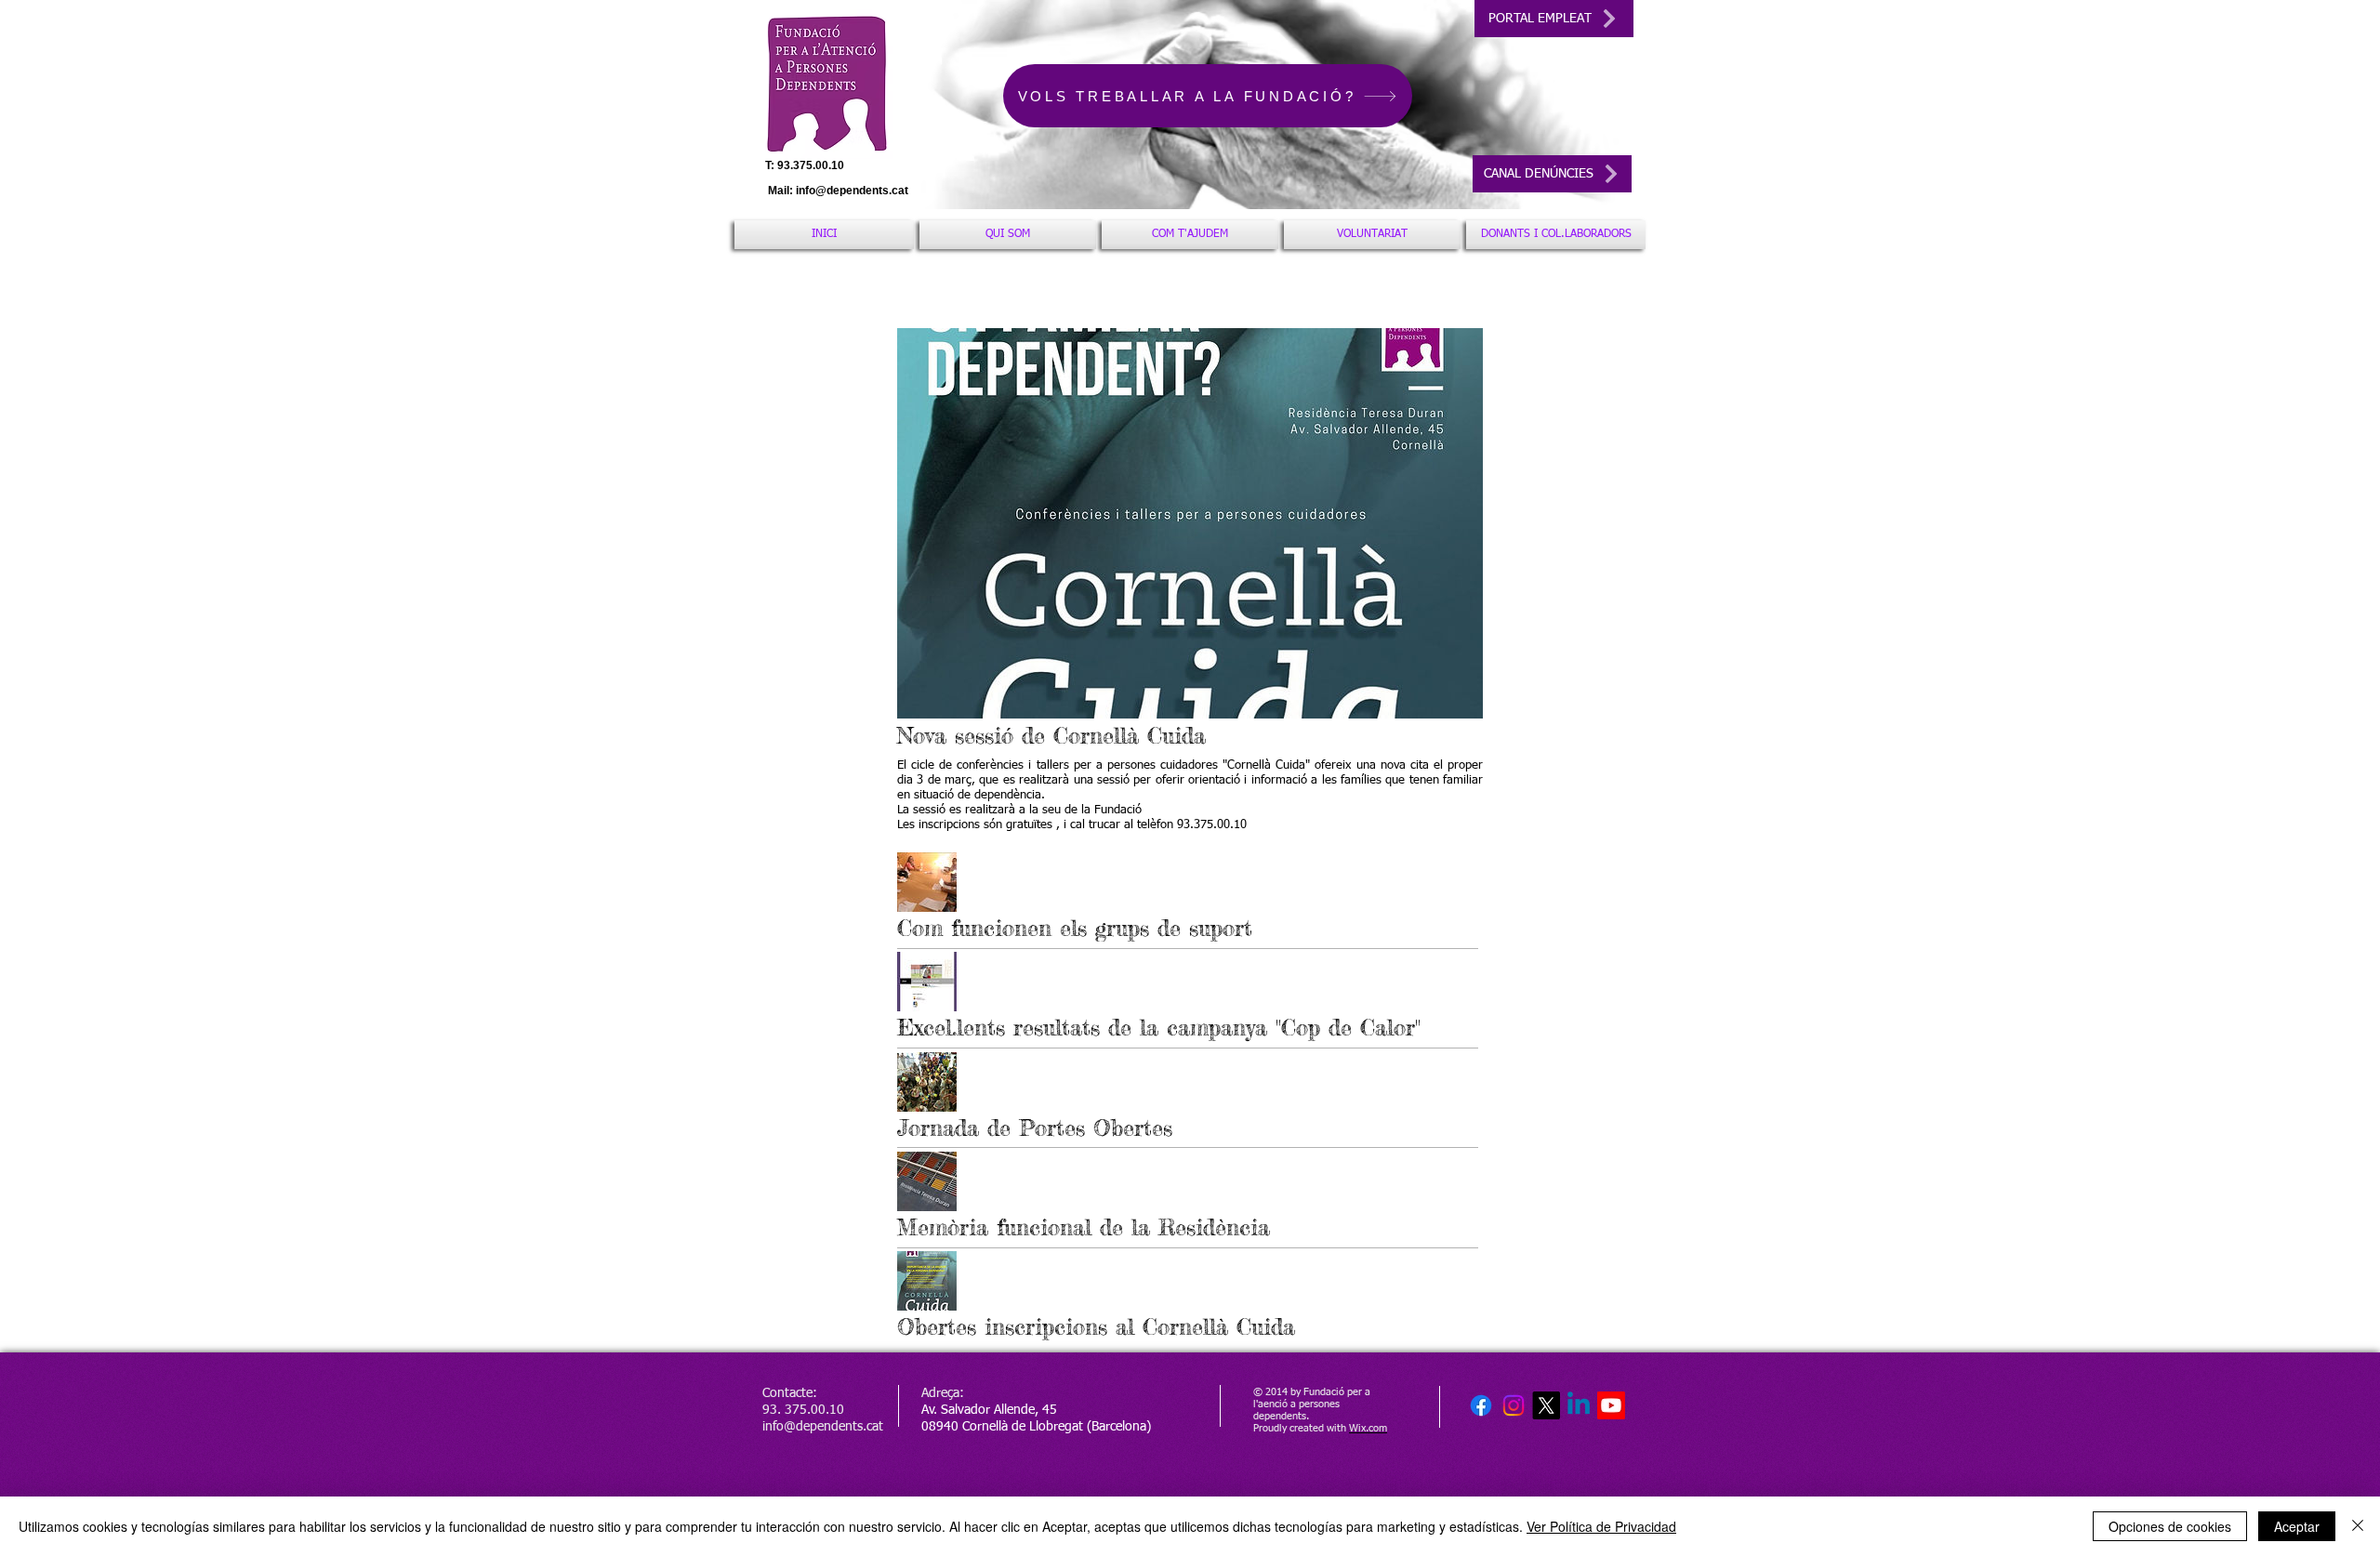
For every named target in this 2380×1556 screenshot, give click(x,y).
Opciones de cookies (2170, 1526)
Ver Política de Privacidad (1601, 1526)
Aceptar (2297, 1526)
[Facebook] (1481, 1405)
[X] (1546, 1405)
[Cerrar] (2358, 1526)
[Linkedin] (1579, 1405)
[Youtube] (1611, 1405)
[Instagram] (1514, 1405)
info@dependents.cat (852, 191)
